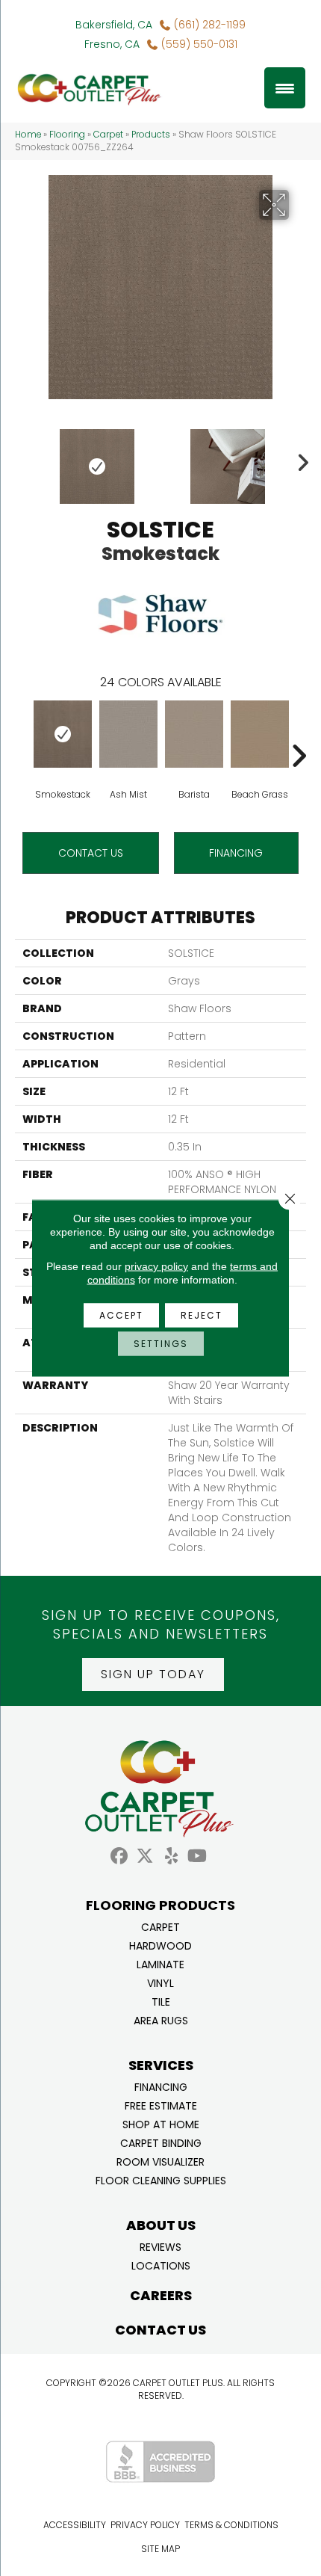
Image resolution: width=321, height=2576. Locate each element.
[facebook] (119, 1856)
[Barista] (194, 734)
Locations (161, 2265)
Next (299, 459)
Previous (22, 459)
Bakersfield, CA (114, 25)
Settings (161, 1344)
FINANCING (236, 853)
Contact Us (91, 853)
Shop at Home (161, 2123)
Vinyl (160, 1982)
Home (28, 135)
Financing (161, 2086)
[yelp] (171, 1856)
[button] (153, 1674)
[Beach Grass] (260, 734)
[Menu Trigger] (285, 88)
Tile (161, 2001)
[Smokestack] (63, 734)
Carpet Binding (161, 2142)
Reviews (160, 2246)
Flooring (67, 135)
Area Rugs (161, 2019)
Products (151, 135)
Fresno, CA (112, 44)
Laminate (160, 1963)
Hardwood (160, 1945)
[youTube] (197, 1856)
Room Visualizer (160, 2161)
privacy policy (156, 1266)
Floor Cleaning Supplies (161, 2179)
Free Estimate (161, 2105)
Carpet (108, 135)
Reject (202, 1315)
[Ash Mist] (128, 734)
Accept (121, 1315)
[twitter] (145, 1856)
